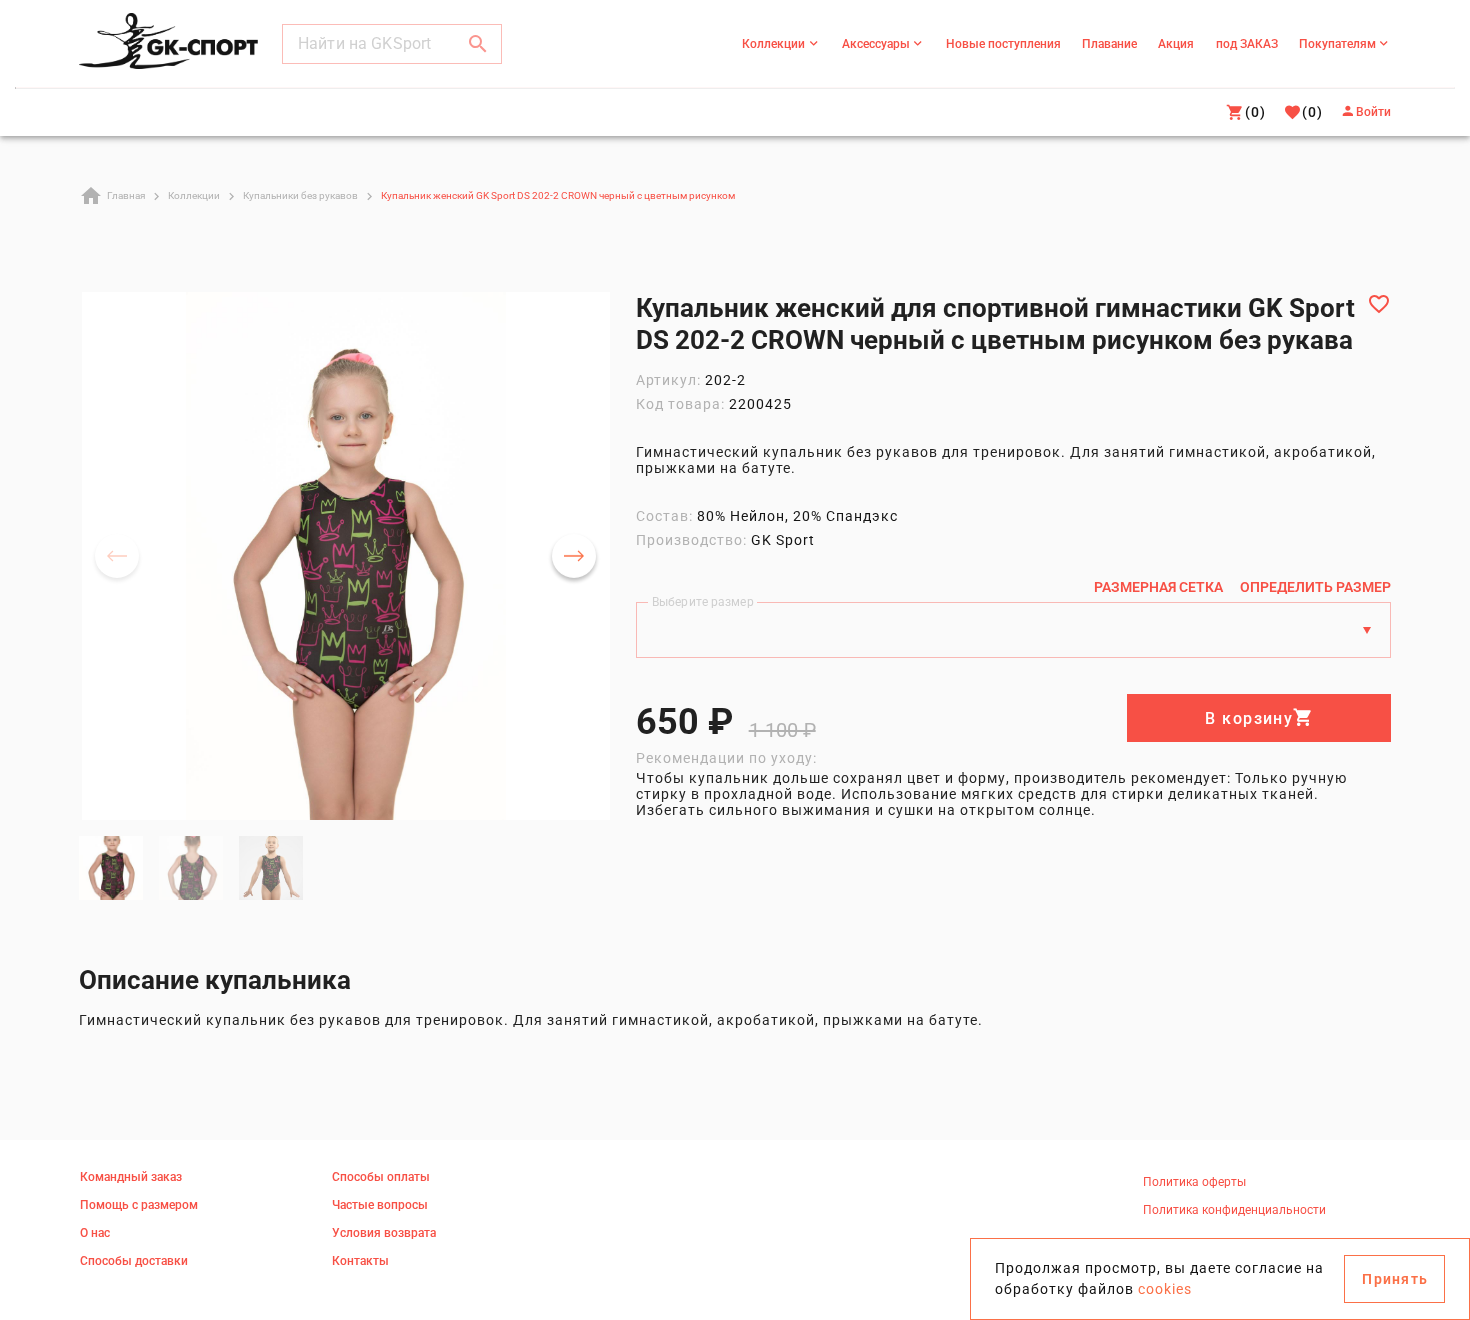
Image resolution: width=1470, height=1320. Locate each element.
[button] (478, 44)
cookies (1165, 1289)
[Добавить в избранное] (1379, 304)
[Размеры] (1367, 630)
